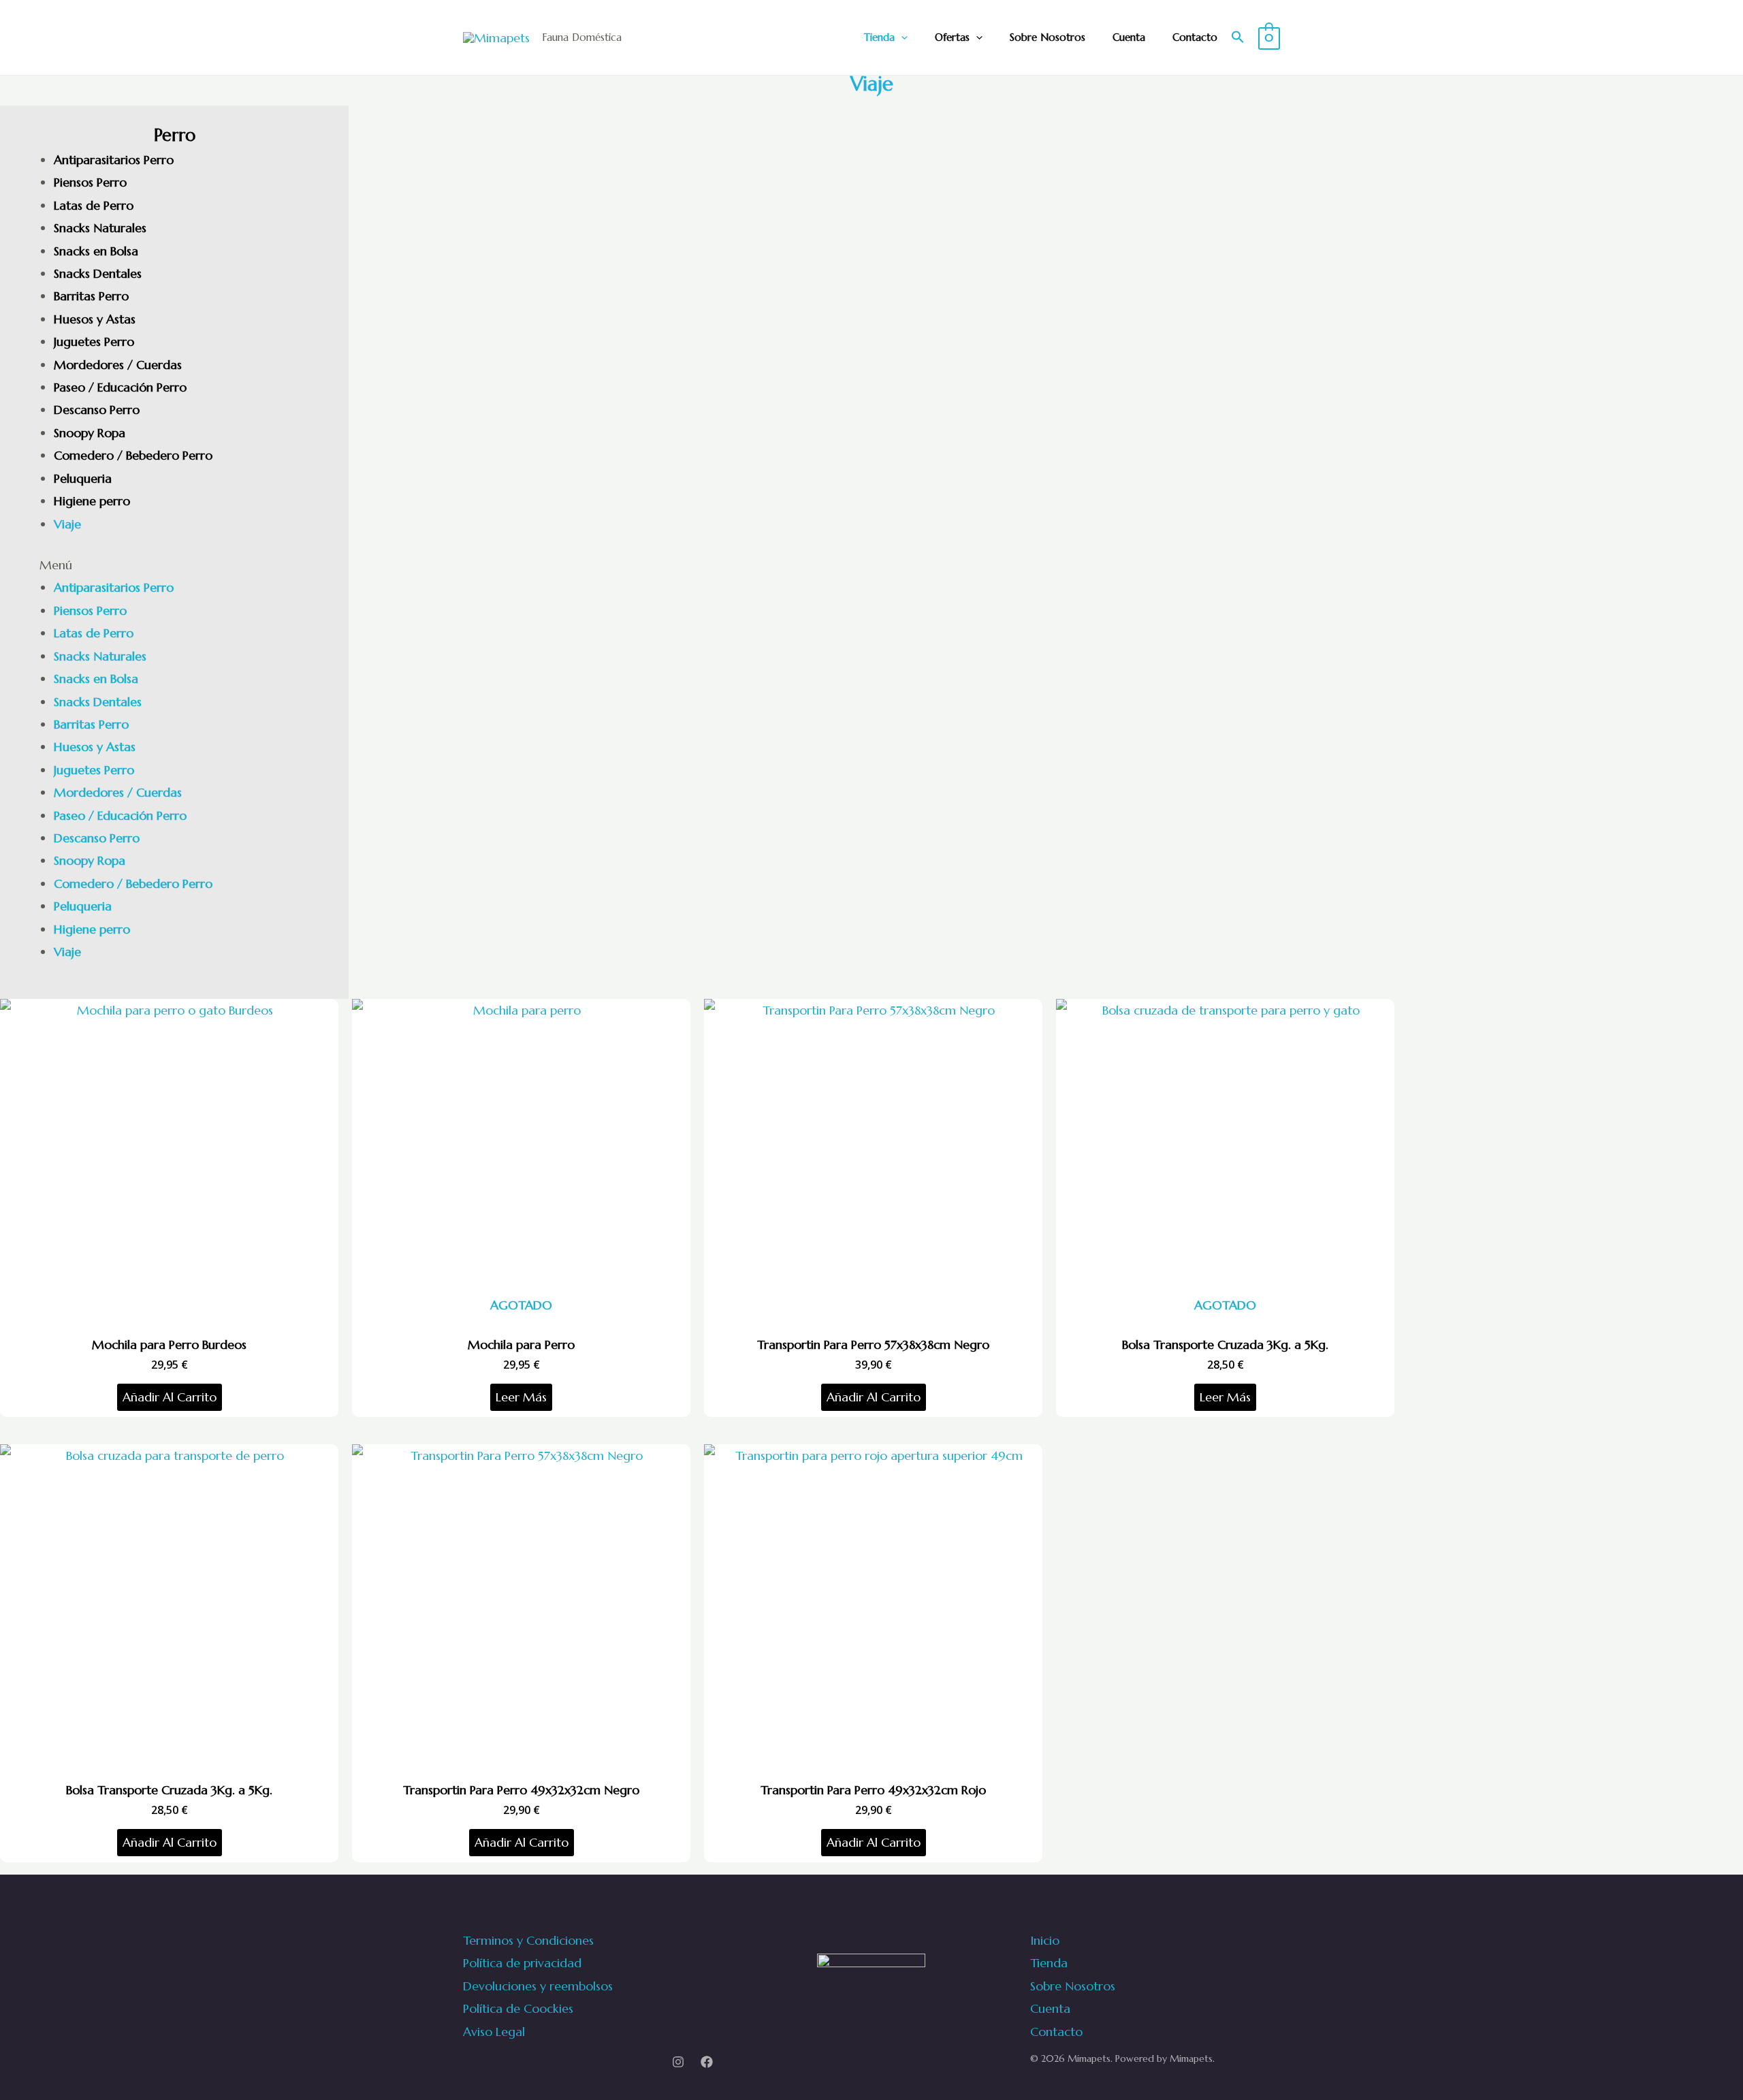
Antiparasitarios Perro (114, 160)
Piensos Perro (90, 182)
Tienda (879, 37)
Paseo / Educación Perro (120, 387)
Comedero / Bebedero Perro (133, 455)
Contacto (1195, 37)
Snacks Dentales (98, 273)
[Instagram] (678, 2062)
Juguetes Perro (94, 341)
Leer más (521, 1397)
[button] (174, 565)
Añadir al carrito (170, 1397)
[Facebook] (707, 2062)
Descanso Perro (97, 410)
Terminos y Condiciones (528, 1940)
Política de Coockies (518, 2008)
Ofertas (952, 37)
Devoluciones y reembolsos (538, 1986)
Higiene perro (92, 501)
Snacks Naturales (100, 228)
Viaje (67, 524)
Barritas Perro (91, 296)
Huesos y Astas (95, 319)
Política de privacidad (522, 1963)
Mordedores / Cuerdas (118, 365)
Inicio (1045, 1940)
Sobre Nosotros (1048, 37)
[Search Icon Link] (1238, 38)
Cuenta (1129, 37)
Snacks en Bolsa (96, 251)
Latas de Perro (94, 205)
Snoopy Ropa (90, 433)
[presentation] (901, 37)
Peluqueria (83, 478)
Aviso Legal (494, 2032)
